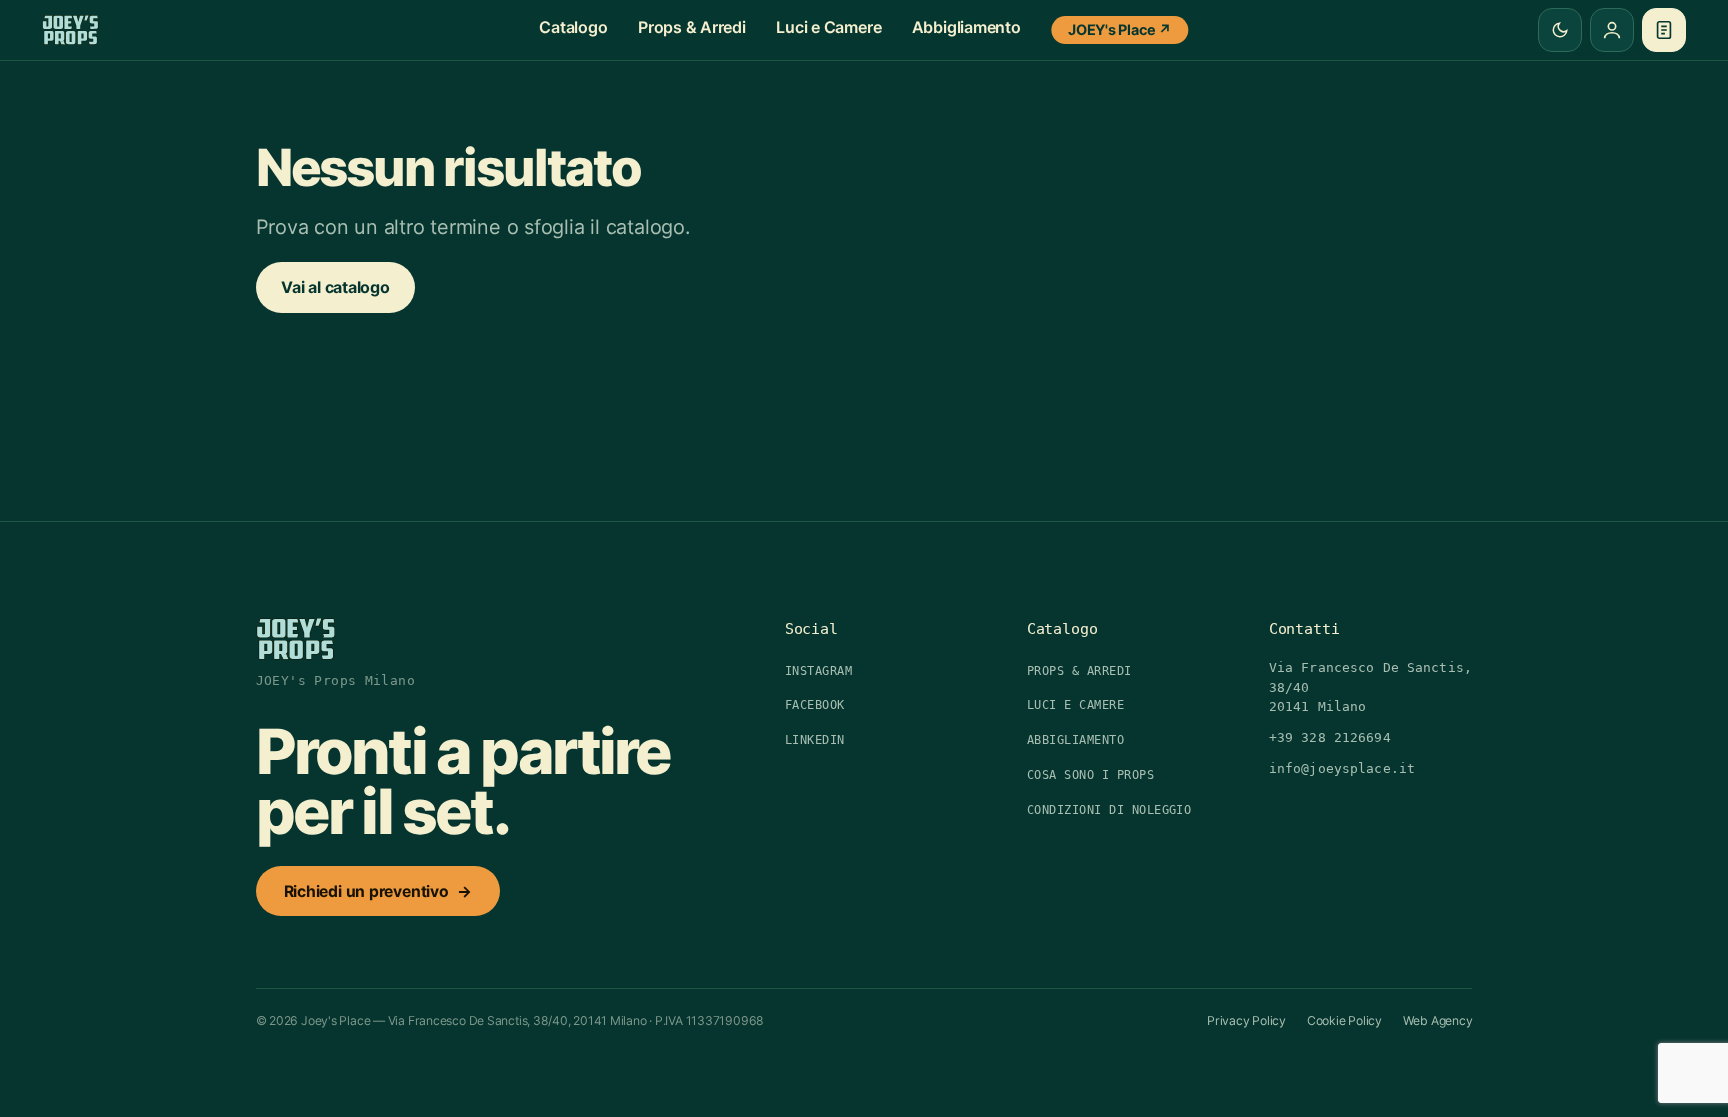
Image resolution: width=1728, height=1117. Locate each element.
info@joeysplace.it (1342, 768)
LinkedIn (815, 740)
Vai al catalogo (335, 287)
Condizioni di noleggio (1109, 810)
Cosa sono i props (1090, 775)
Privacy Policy (1246, 1020)
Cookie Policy (1344, 1020)
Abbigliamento (966, 27)
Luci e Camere (828, 27)
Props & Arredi (692, 27)
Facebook (815, 705)
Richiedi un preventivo (378, 891)
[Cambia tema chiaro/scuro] (1560, 30)
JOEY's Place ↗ (1120, 29)
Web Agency (1438, 1020)
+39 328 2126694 (1330, 737)
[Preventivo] (1664, 30)
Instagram (818, 671)
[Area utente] (1612, 30)
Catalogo (573, 27)
